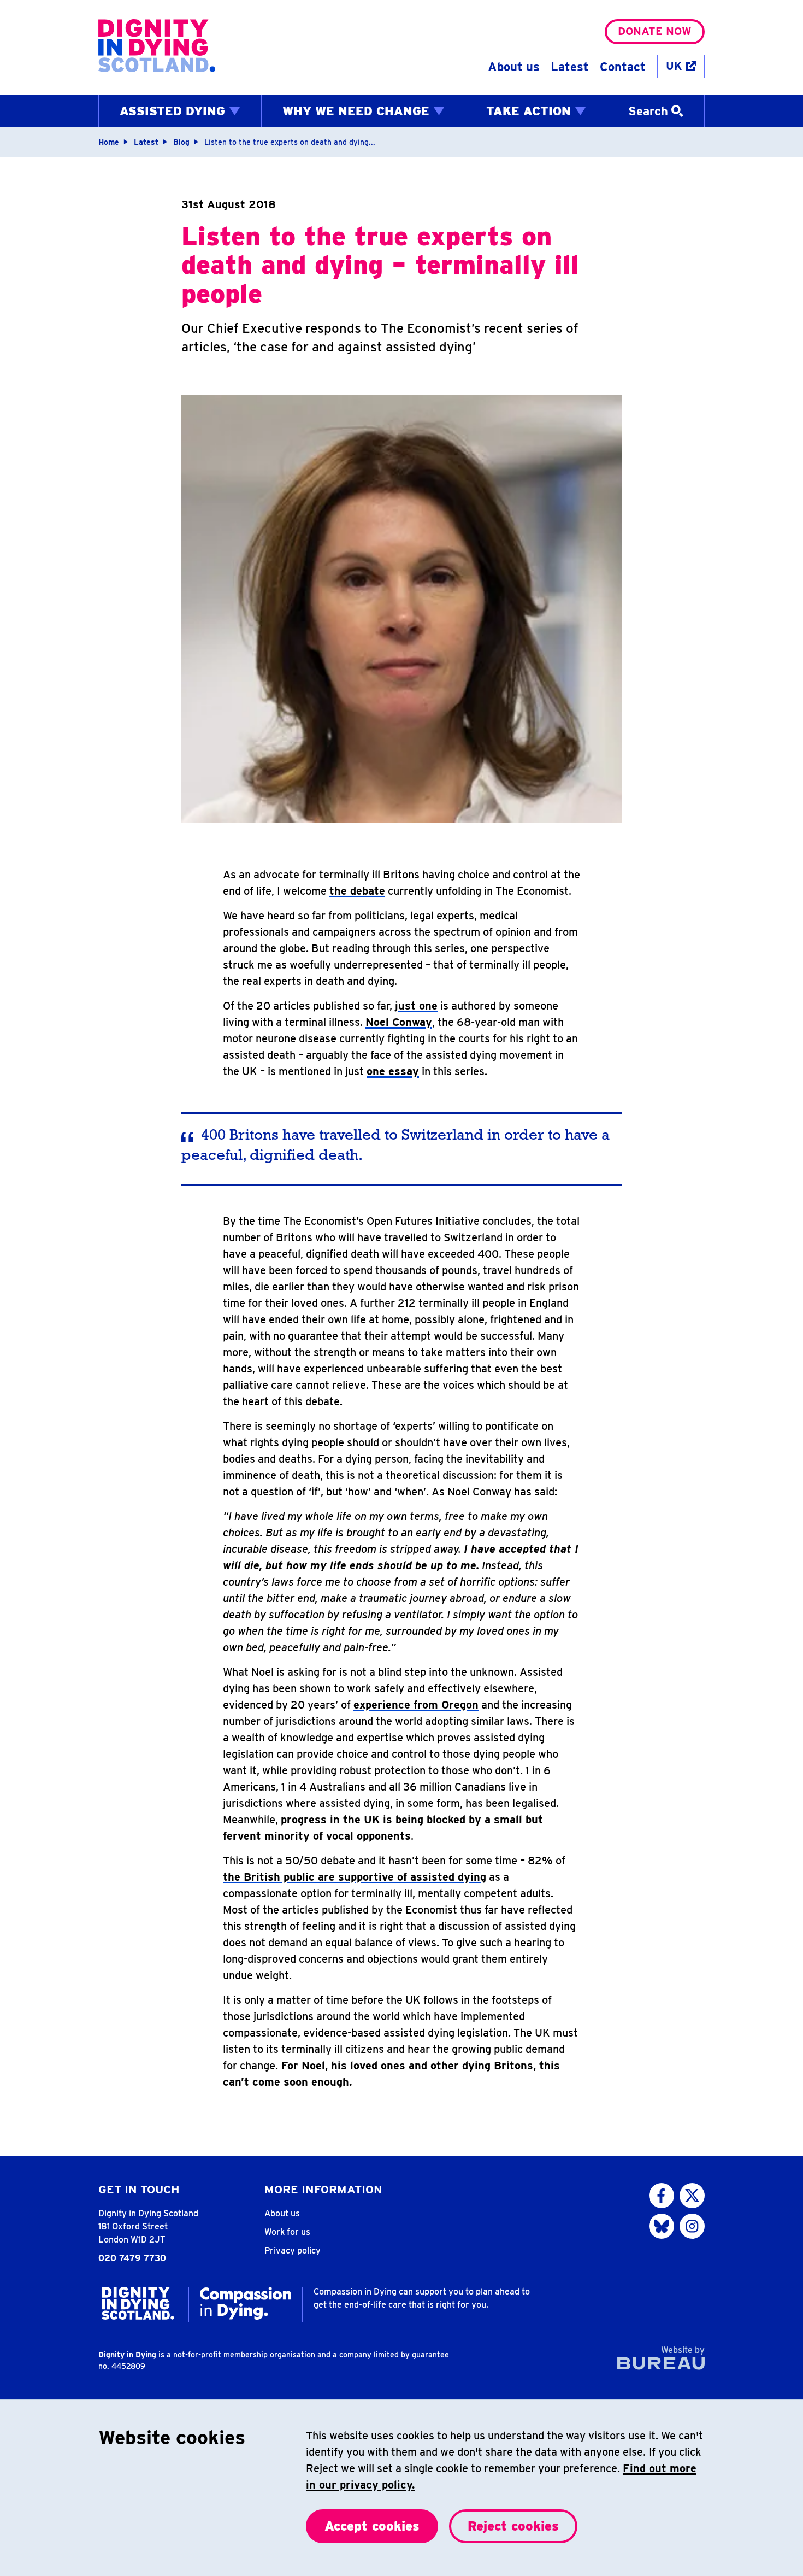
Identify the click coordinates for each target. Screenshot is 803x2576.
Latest (570, 67)
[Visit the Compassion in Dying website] (246, 2303)
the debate (357, 891)
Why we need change (356, 111)
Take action (529, 111)
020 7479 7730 (132, 2258)
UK (674, 66)
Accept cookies (372, 2526)
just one (416, 1006)
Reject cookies (513, 2526)
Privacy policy (293, 2251)
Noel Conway (399, 1022)
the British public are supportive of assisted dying (355, 1877)
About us (514, 67)
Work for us (287, 2232)
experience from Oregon (416, 1705)
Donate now (655, 31)
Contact (623, 67)
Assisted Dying (172, 111)
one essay (393, 1071)
